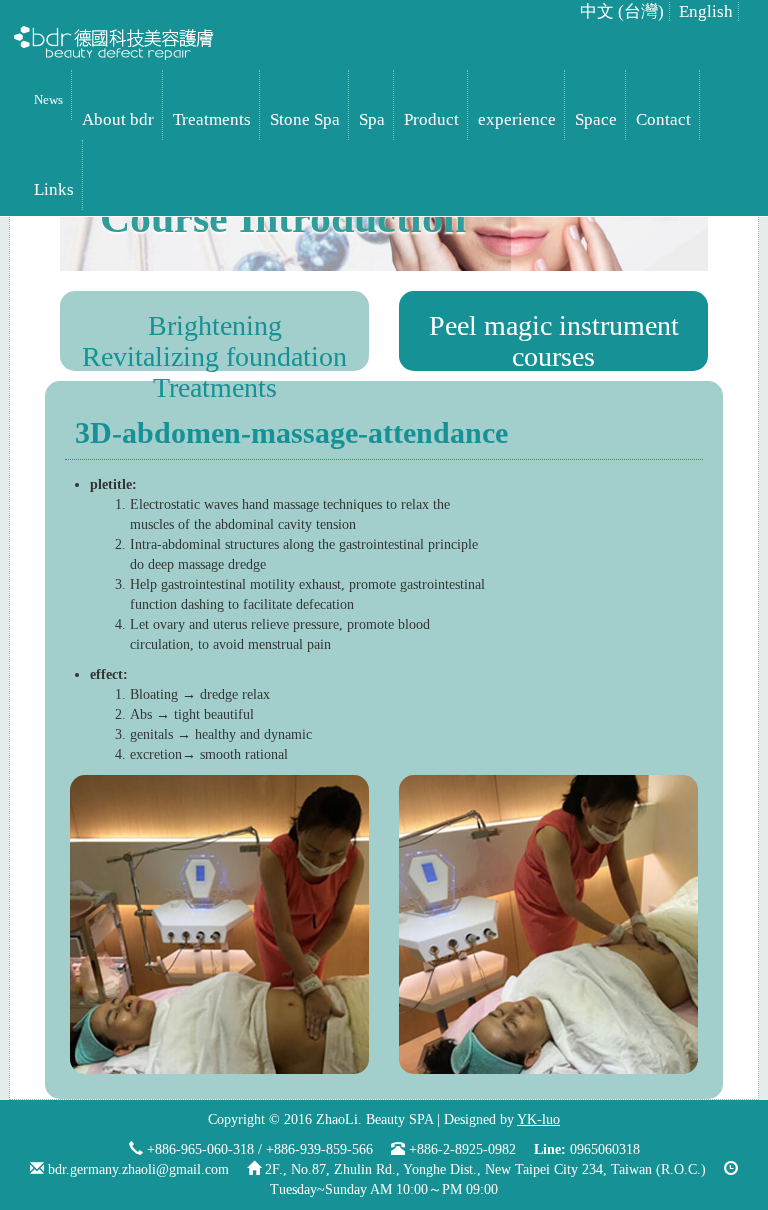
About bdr (118, 119)
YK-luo (538, 1119)
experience (517, 119)
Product (431, 119)
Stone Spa (305, 119)
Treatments (212, 119)
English (706, 11)
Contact (663, 119)
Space (596, 119)
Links (54, 189)
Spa (372, 119)
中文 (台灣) (622, 11)
